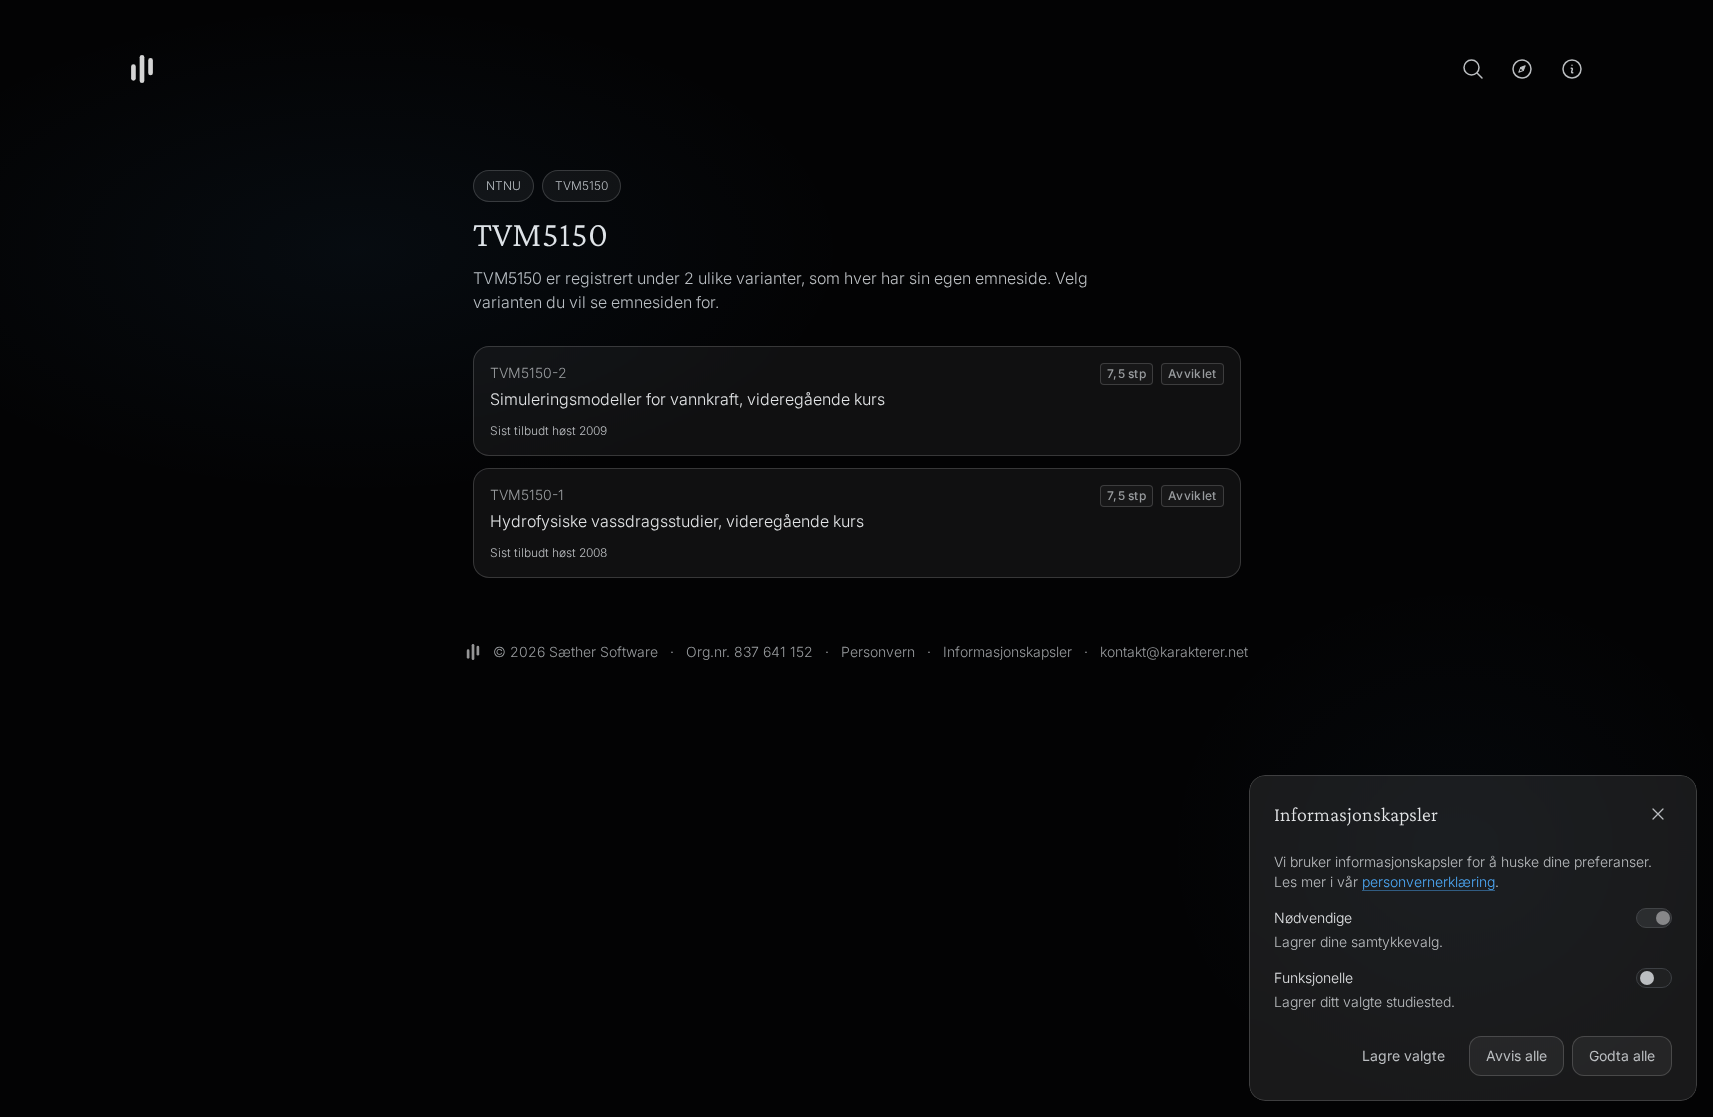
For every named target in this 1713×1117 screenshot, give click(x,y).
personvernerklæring (1428, 881)
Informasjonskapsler (1007, 651)
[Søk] (1473, 69)
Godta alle (1622, 1055)
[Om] (1572, 69)
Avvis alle (1516, 1055)
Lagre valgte (1403, 1055)
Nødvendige (1313, 917)
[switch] (1654, 978)
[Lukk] (1658, 814)
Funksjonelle (1313, 977)
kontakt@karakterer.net (1174, 651)
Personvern (878, 651)
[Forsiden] (142, 69)
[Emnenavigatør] (1522, 69)
